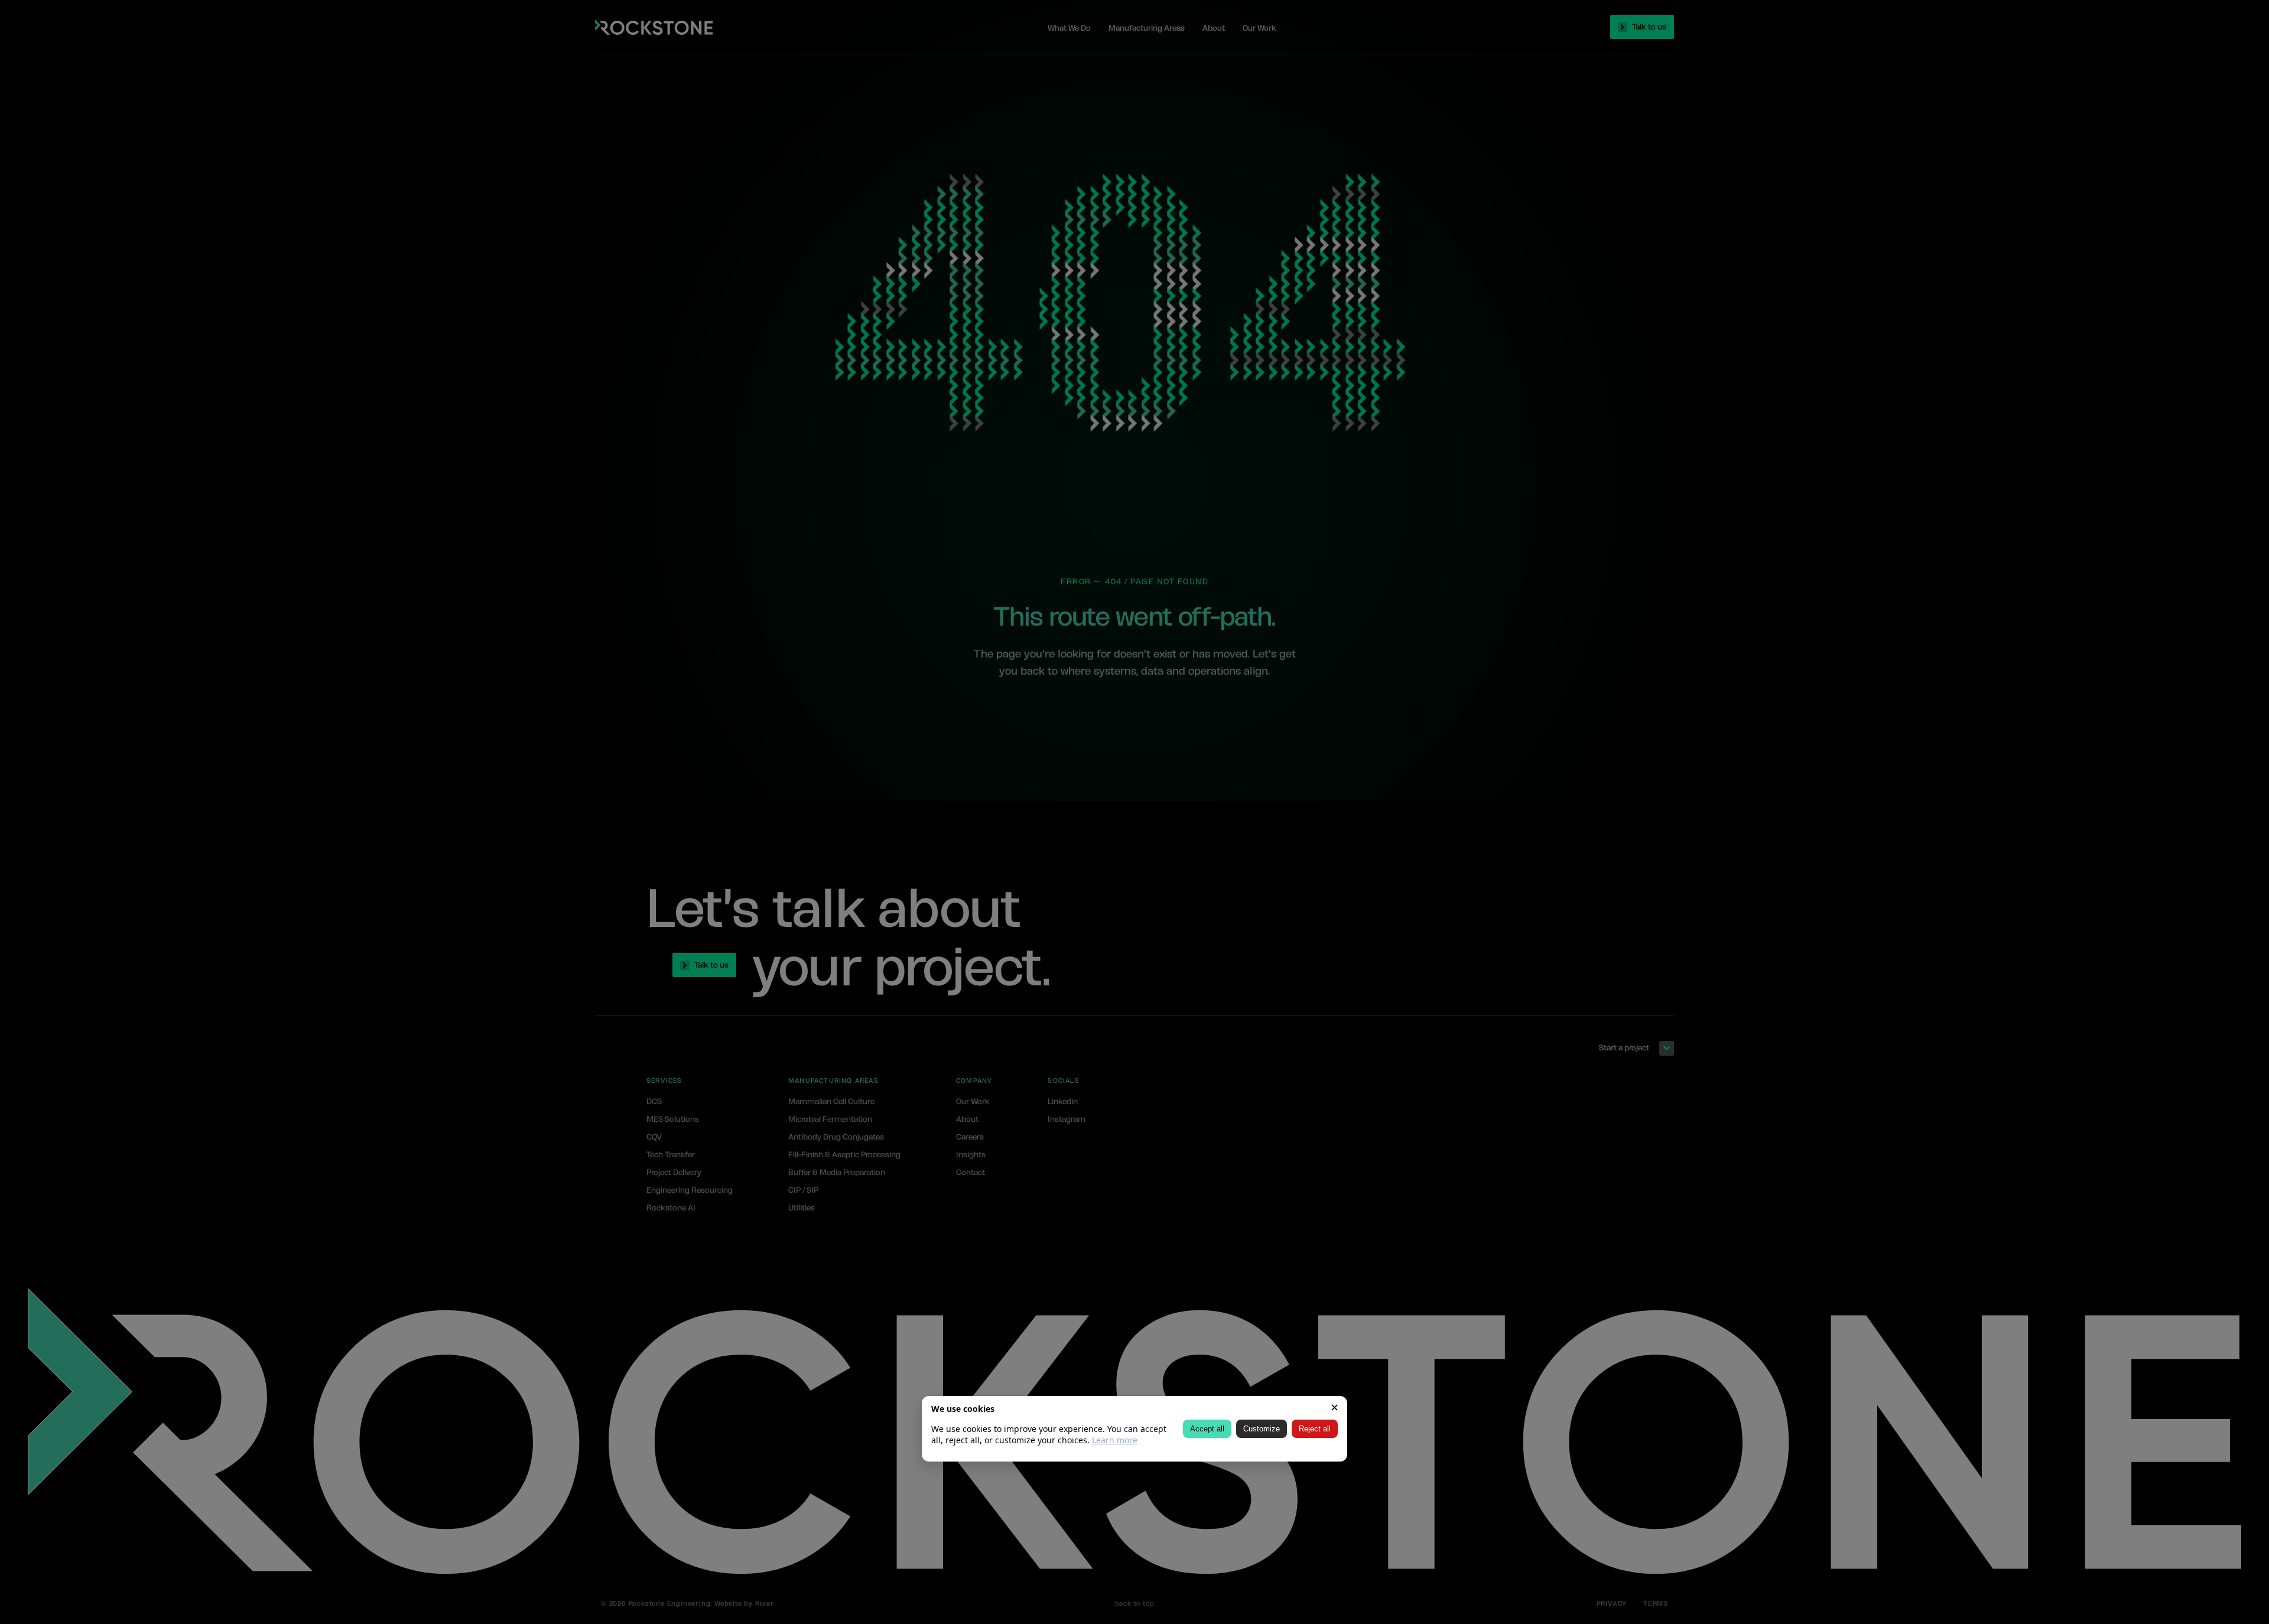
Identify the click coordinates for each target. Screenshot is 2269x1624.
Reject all (1315, 1429)
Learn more (1115, 1441)
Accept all (1207, 1429)
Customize (1262, 1429)
